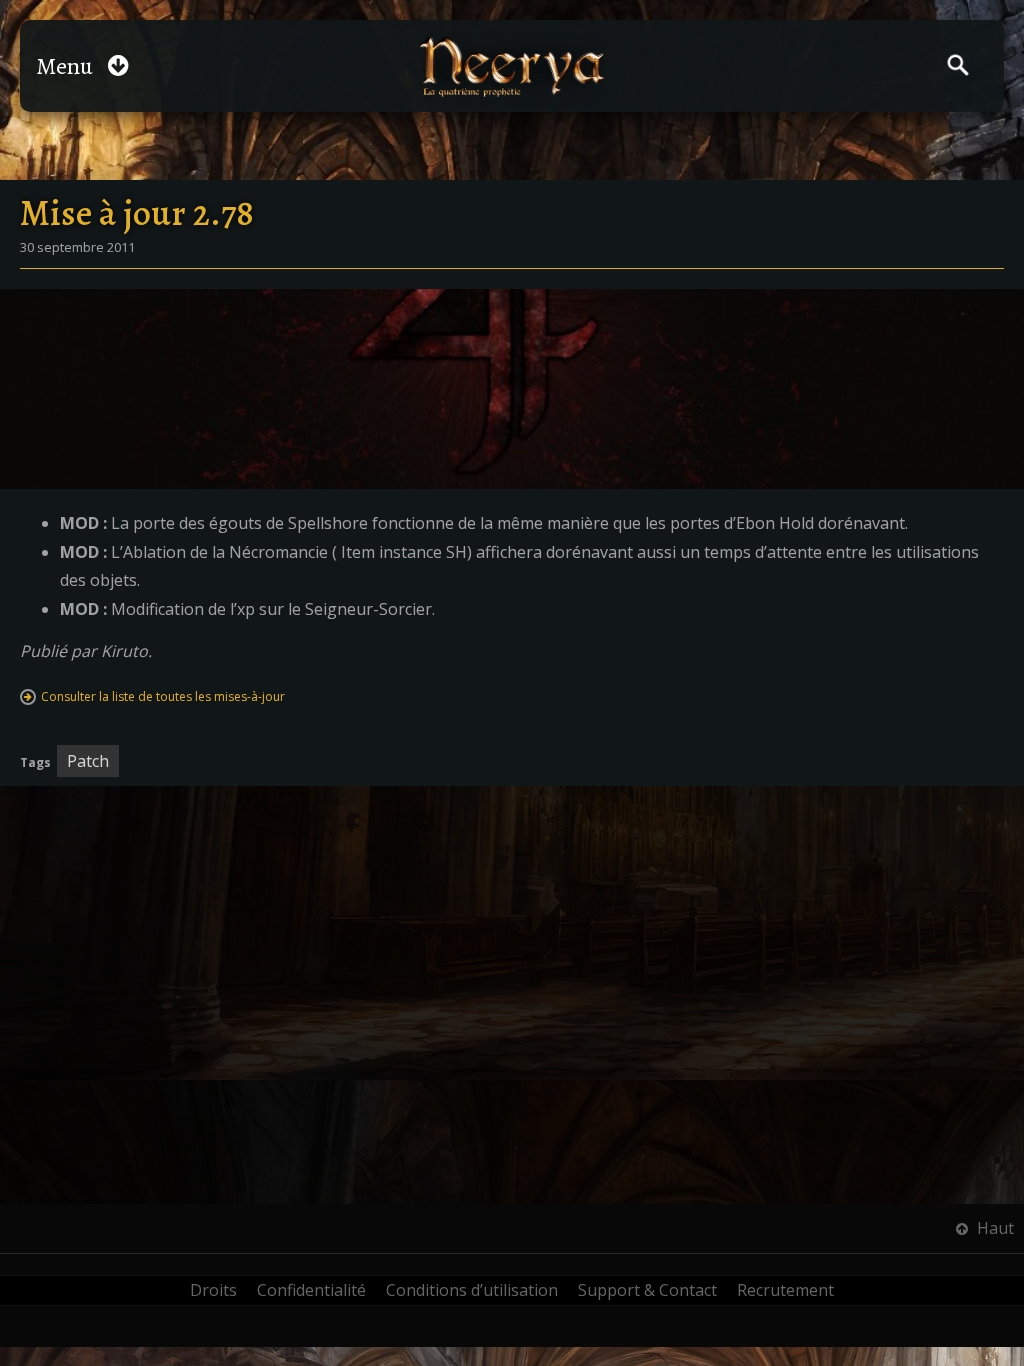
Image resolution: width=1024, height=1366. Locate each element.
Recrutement (785, 1290)
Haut (993, 1228)
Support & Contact (647, 1290)
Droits (213, 1290)
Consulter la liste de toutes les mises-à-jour (163, 696)
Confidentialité (311, 1290)
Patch (88, 761)
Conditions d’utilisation (472, 1290)
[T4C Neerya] (512, 66)
